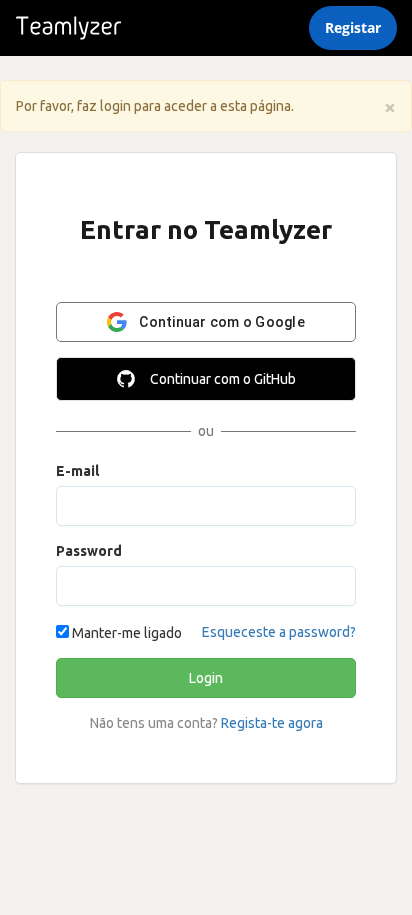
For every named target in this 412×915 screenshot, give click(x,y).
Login (206, 678)
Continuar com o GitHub (223, 379)
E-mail (77, 471)
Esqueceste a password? (279, 632)
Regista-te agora (272, 723)
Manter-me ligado (125, 633)
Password (89, 551)
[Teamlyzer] (69, 28)
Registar (353, 27)
